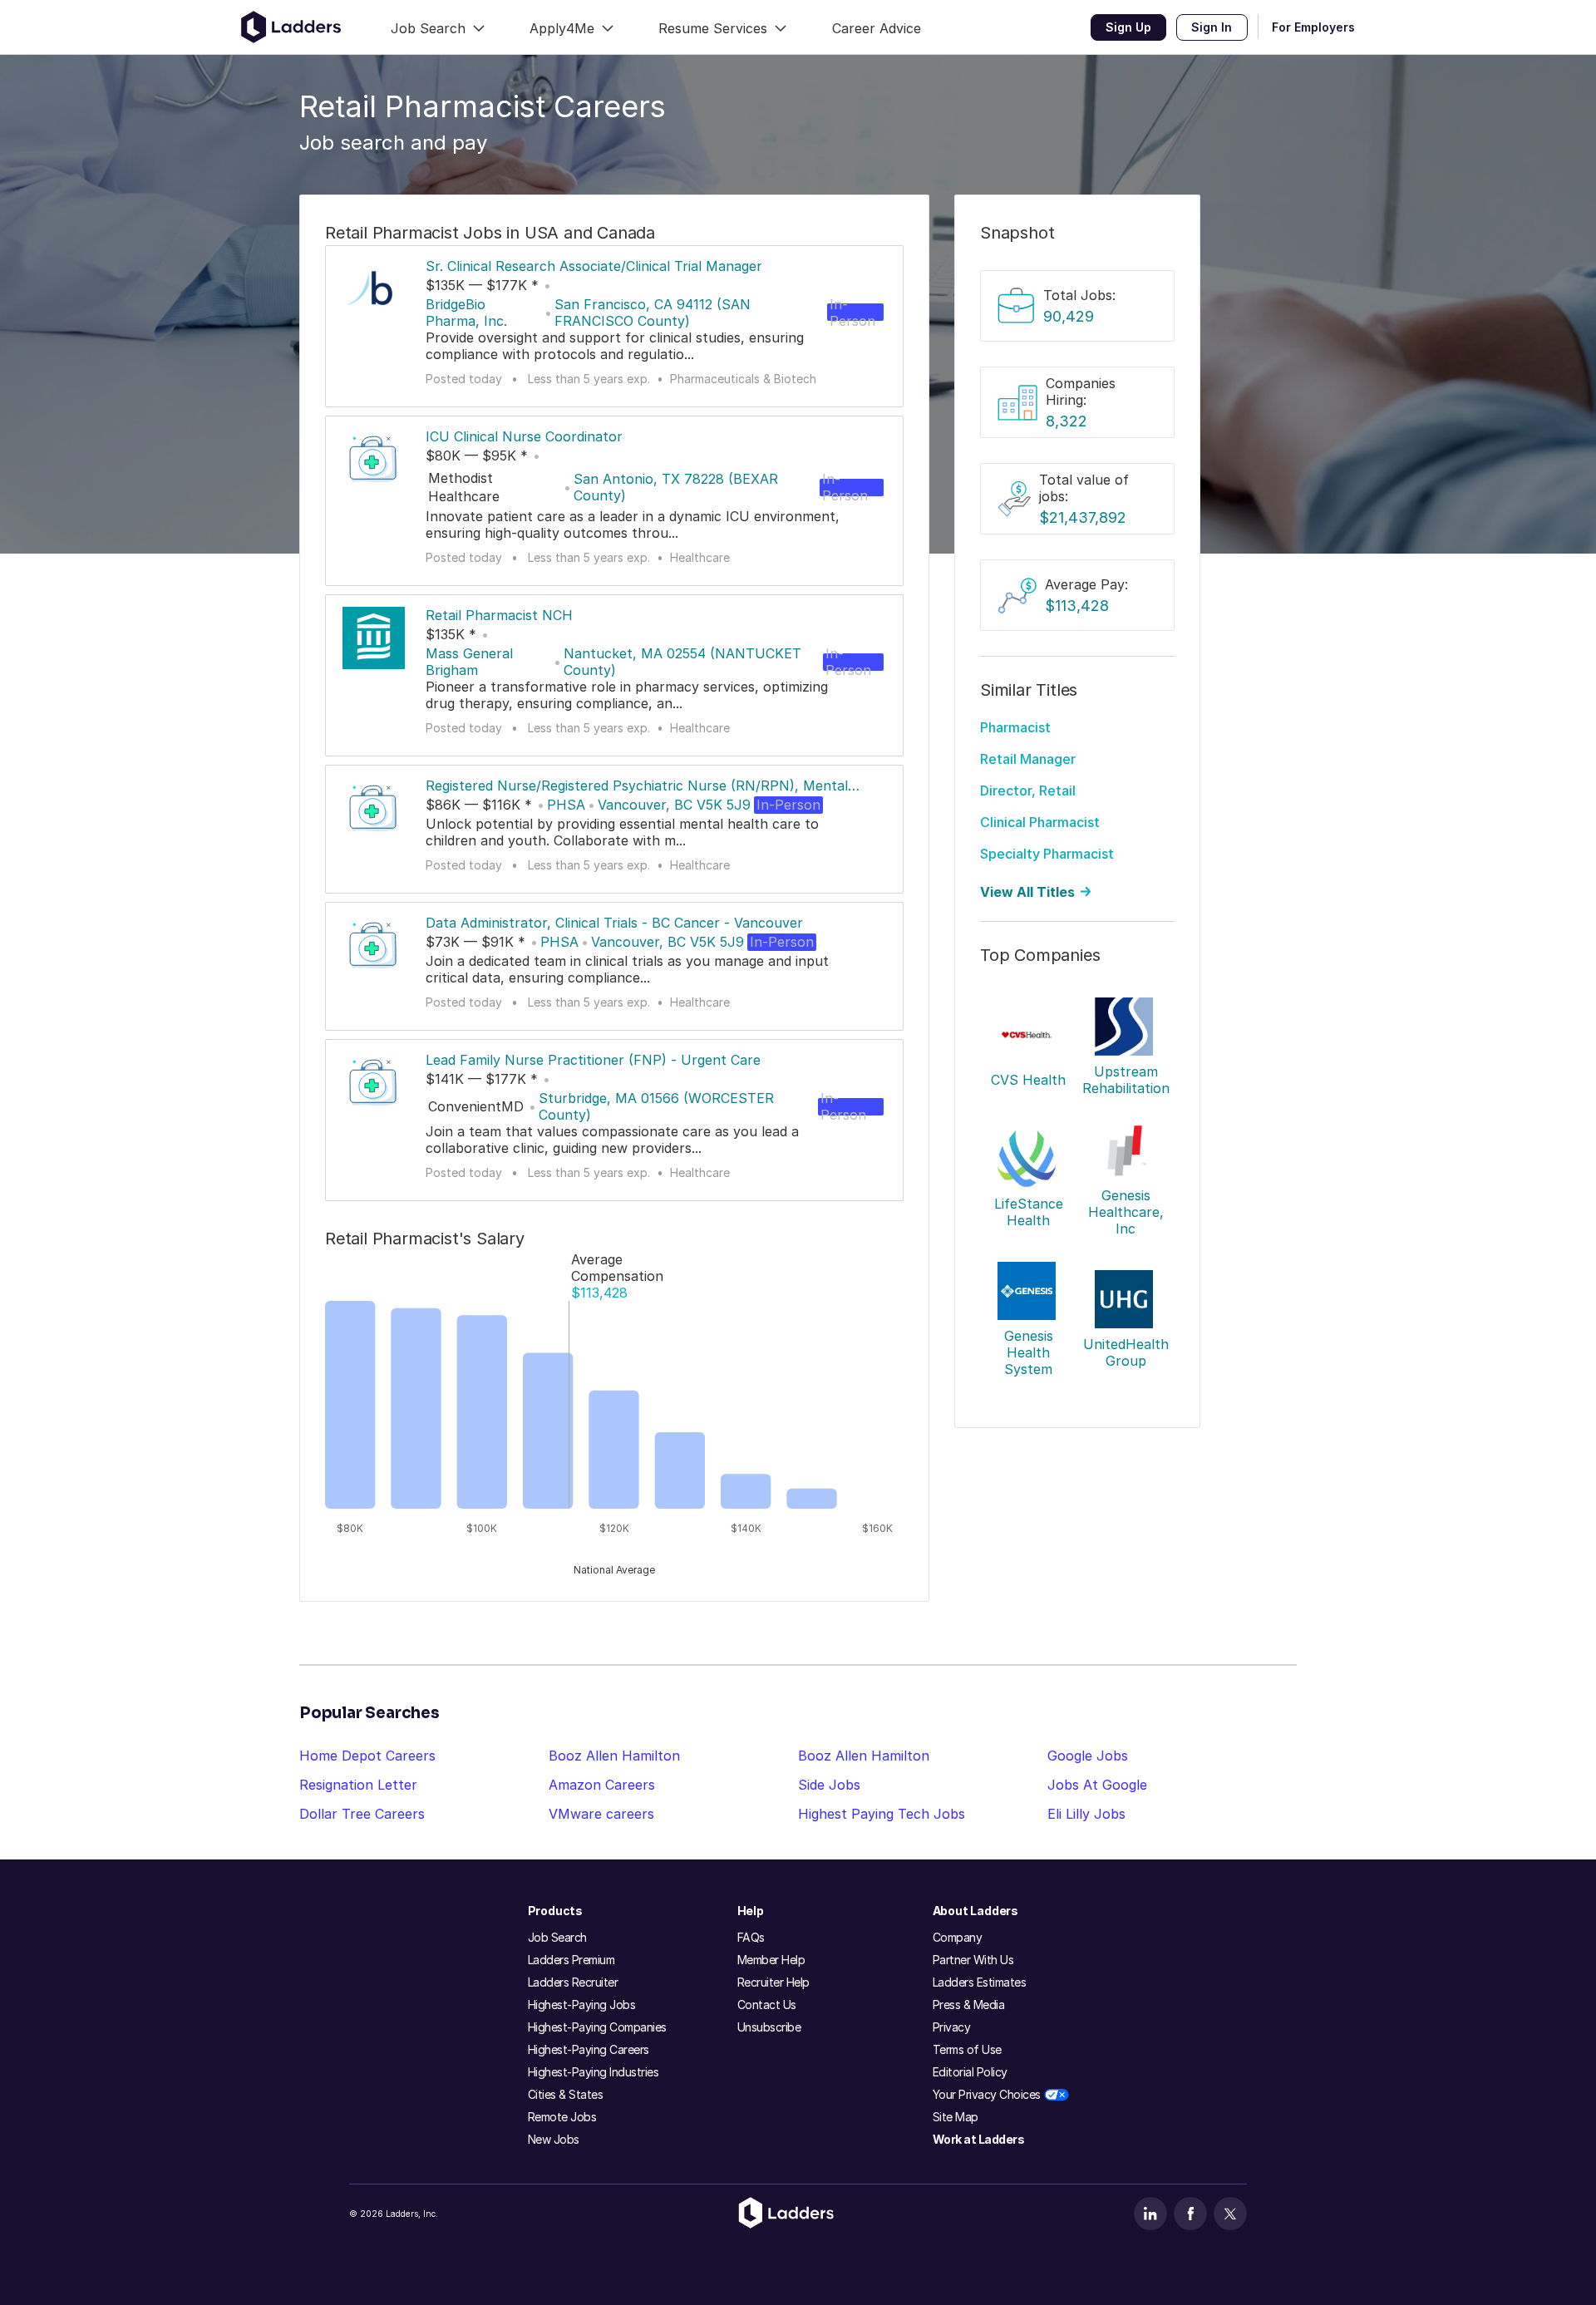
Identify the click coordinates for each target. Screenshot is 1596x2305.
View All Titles (1027, 892)
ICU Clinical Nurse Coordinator (524, 436)
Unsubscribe (769, 2027)
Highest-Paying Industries (594, 2072)
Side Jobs (829, 1785)
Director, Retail (1028, 790)
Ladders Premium (571, 1960)
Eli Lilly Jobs (1086, 1814)
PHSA (566, 805)
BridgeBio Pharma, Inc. (466, 313)
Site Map (956, 2117)
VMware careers (601, 1814)
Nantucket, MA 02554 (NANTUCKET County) (682, 662)
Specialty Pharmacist (1047, 854)
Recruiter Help (773, 1982)
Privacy (952, 2027)
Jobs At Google (1097, 1785)
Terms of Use (967, 2049)
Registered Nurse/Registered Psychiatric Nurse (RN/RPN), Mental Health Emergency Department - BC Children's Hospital (637, 786)
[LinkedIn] (1150, 2214)
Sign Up (1128, 27)
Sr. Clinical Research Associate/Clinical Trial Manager (594, 266)
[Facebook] (1190, 2214)
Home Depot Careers (367, 1756)
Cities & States (566, 2094)
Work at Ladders (979, 2139)
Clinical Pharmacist (1040, 822)
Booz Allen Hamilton (614, 1756)
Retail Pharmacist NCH (499, 615)
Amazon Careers (602, 1785)
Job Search (557, 1937)
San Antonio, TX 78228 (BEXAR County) (676, 487)
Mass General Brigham (469, 662)
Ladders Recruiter (573, 1982)
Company (958, 1937)
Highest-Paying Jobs (582, 2005)
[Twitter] (1230, 2214)
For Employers (1313, 27)
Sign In (1212, 27)
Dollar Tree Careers (362, 1814)
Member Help (771, 1960)
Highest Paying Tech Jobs (882, 1814)
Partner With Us (973, 1960)
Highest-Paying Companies (597, 2027)
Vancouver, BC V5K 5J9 (674, 805)
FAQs (751, 1937)
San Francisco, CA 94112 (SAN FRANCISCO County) (653, 313)
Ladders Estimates (980, 1982)
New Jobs (554, 2139)
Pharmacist (1015, 727)
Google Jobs (1088, 1756)
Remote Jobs (562, 2117)
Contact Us (767, 2005)
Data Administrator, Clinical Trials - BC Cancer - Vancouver (614, 923)
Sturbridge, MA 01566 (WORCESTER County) (656, 1106)
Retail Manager (1028, 759)
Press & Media (969, 2005)
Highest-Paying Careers (589, 2049)
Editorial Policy (970, 2072)
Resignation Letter (358, 1785)
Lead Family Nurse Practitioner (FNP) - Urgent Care (593, 1060)
